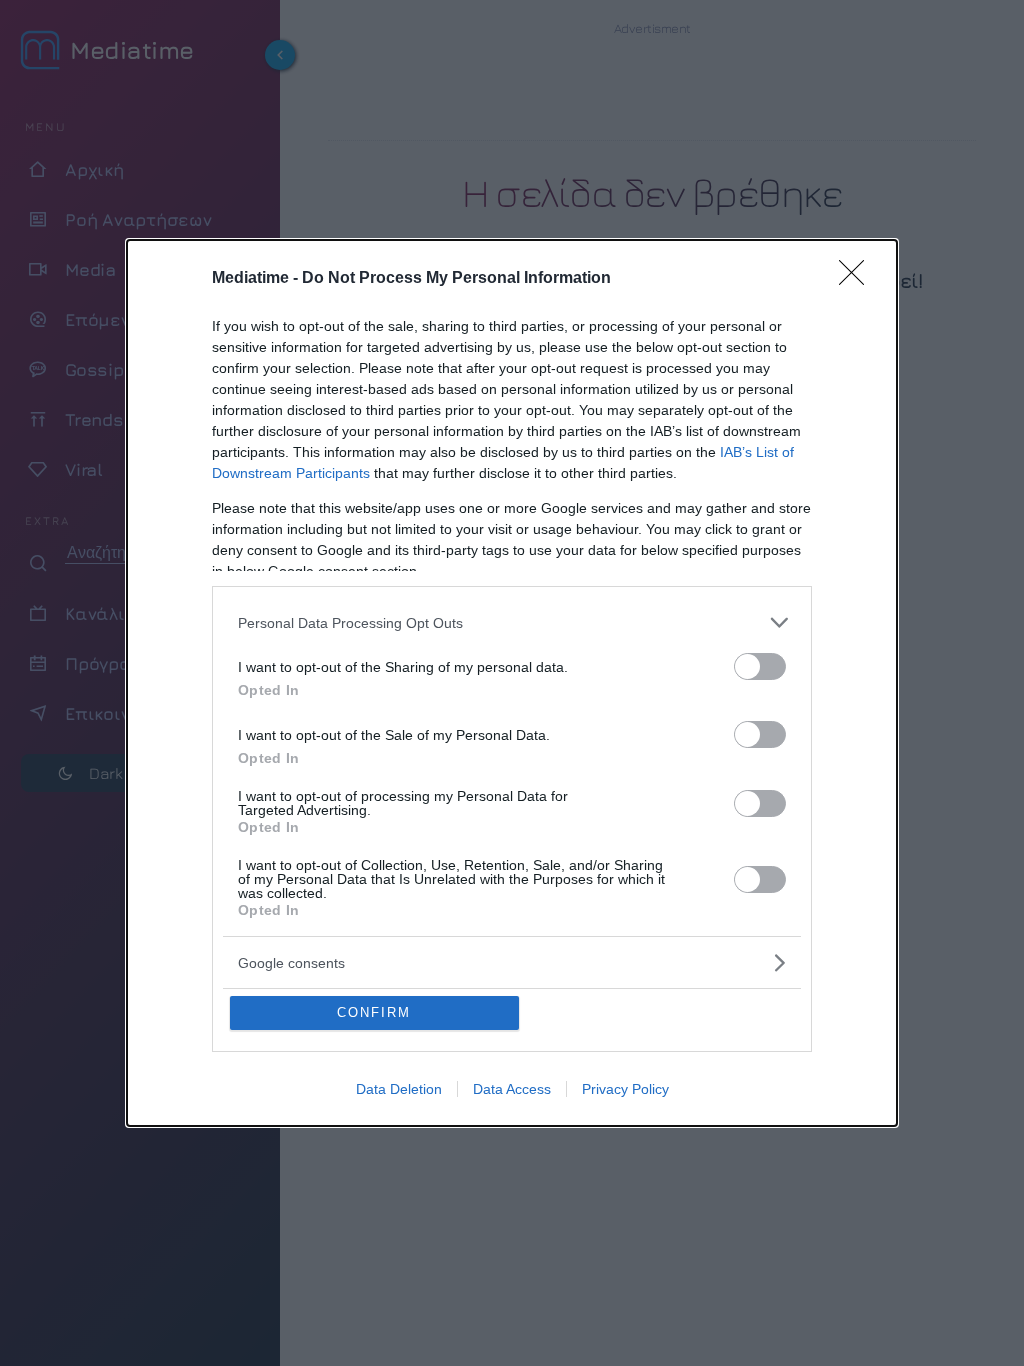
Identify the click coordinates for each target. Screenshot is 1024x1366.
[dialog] (512, 683)
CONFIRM (374, 1012)
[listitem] (512, 622)
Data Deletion (399, 1089)
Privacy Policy (625, 1089)
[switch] (760, 666)
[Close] (858, 279)
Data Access (512, 1089)
